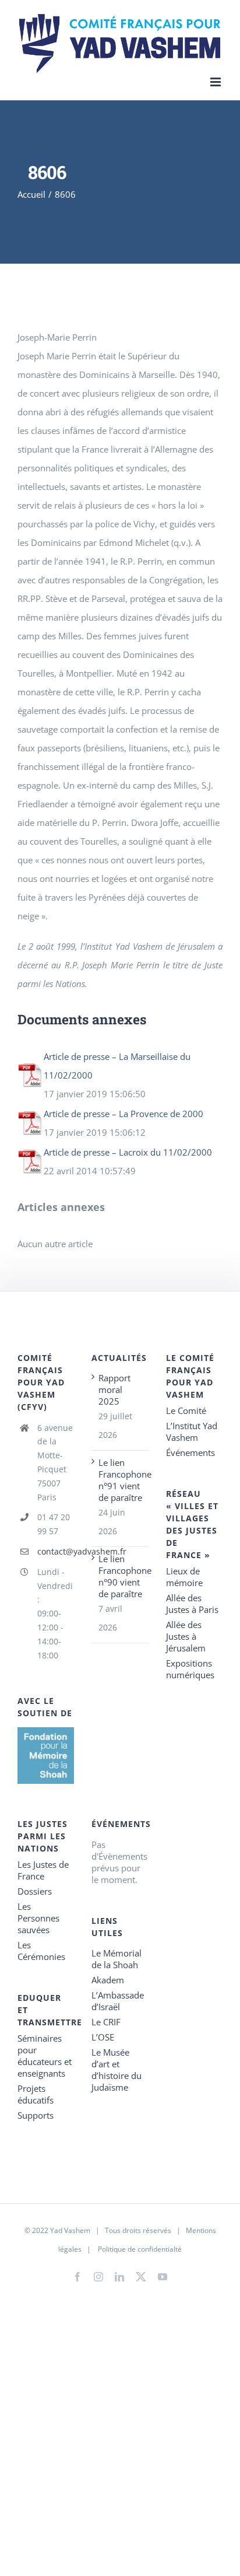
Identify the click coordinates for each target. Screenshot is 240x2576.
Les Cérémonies (41, 1951)
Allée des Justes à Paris (192, 1604)
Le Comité (186, 1410)
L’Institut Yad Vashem (192, 1431)
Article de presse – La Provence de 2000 (123, 1114)
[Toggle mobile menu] (216, 82)
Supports (36, 2115)
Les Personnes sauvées (38, 1918)
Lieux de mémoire (184, 1577)
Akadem (108, 1980)
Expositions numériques (190, 1669)
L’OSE (103, 2037)
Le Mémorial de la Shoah (117, 1959)
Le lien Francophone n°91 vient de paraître (120, 1480)
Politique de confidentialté (140, 2249)
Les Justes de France (43, 1870)
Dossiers (35, 1891)
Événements (190, 1452)
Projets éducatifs (36, 2094)
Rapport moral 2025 (114, 1389)
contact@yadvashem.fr (56, 1551)
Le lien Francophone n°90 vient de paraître (120, 1576)
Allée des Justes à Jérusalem (186, 1636)
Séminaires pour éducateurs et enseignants (45, 2056)
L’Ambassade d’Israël (118, 2001)
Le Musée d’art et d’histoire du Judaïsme (117, 2070)
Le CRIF (106, 2022)
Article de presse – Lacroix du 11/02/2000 (128, 1152)
